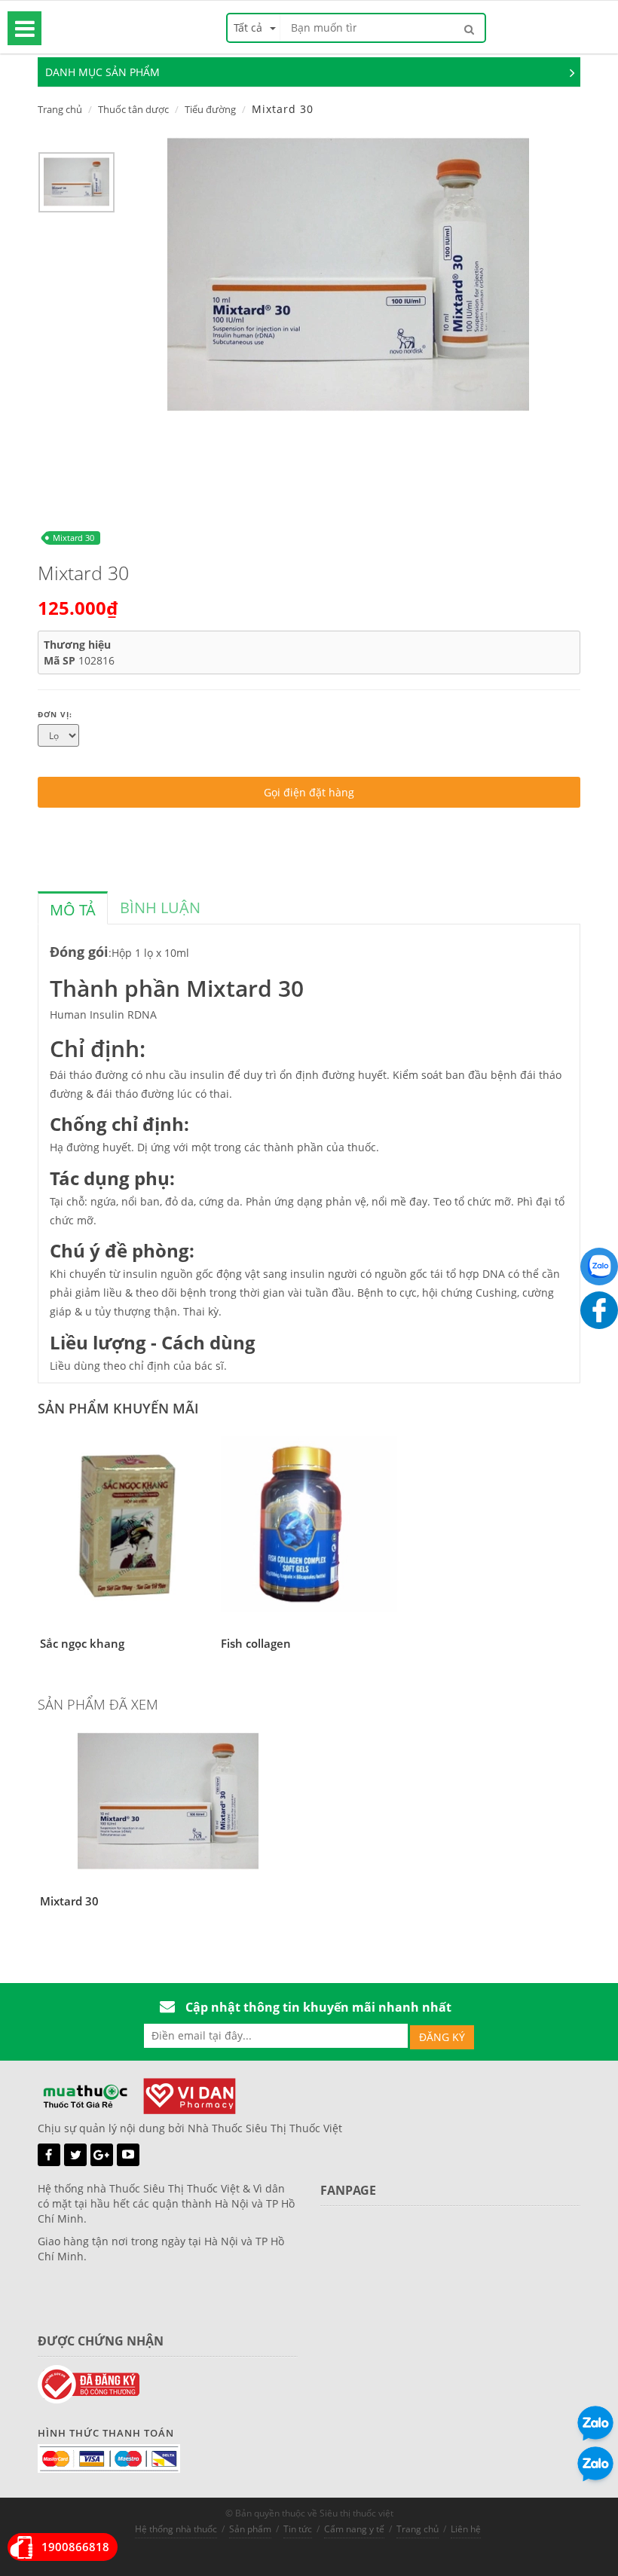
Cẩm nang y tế (354, 2529)
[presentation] (73, 910)
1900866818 (75, 2547)
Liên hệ (466, 2529)
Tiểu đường (210, 109)
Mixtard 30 (73, 538)
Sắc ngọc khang (82, 1643)
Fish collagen (256, 1643)
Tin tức (298, 2529)
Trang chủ (60, 109)
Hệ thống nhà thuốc (176, 2529)
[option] (76, 186)
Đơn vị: (55, 714)
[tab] (73, 908)
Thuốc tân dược (133, 109)
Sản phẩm (250, 2529)
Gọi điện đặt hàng (309, 792)
